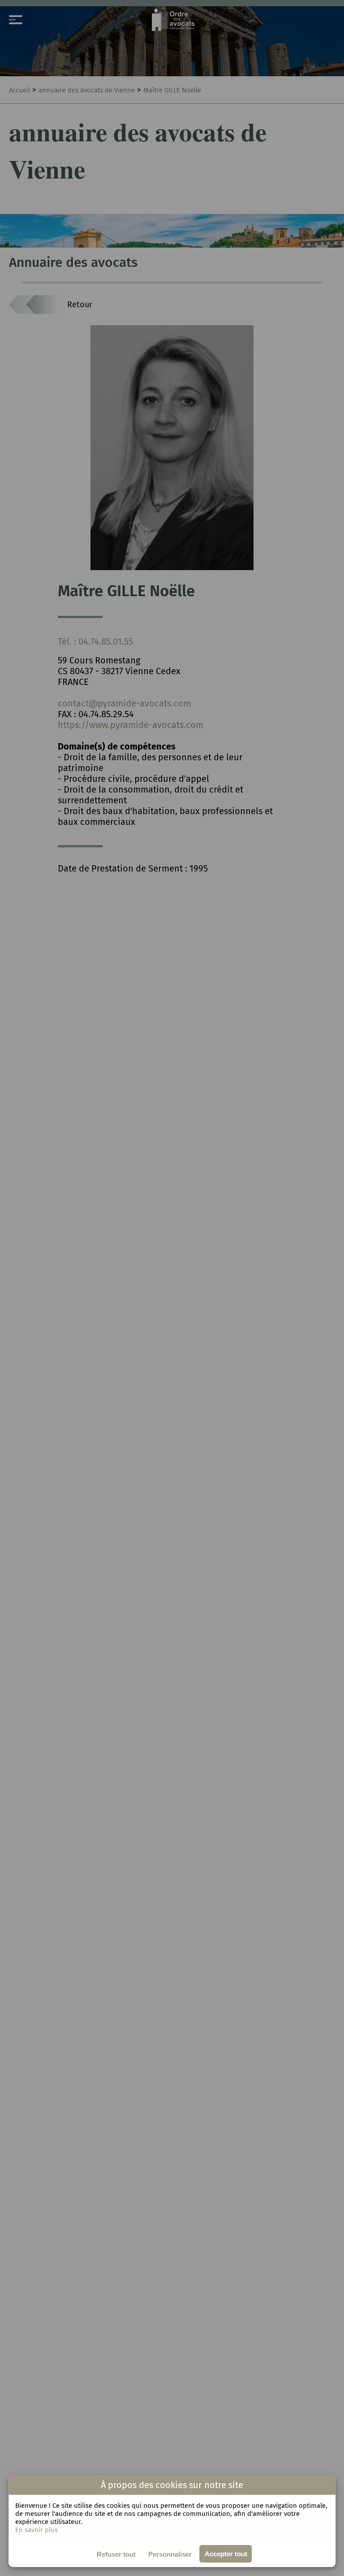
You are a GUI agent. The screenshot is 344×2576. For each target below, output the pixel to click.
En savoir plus (37, 2530)
